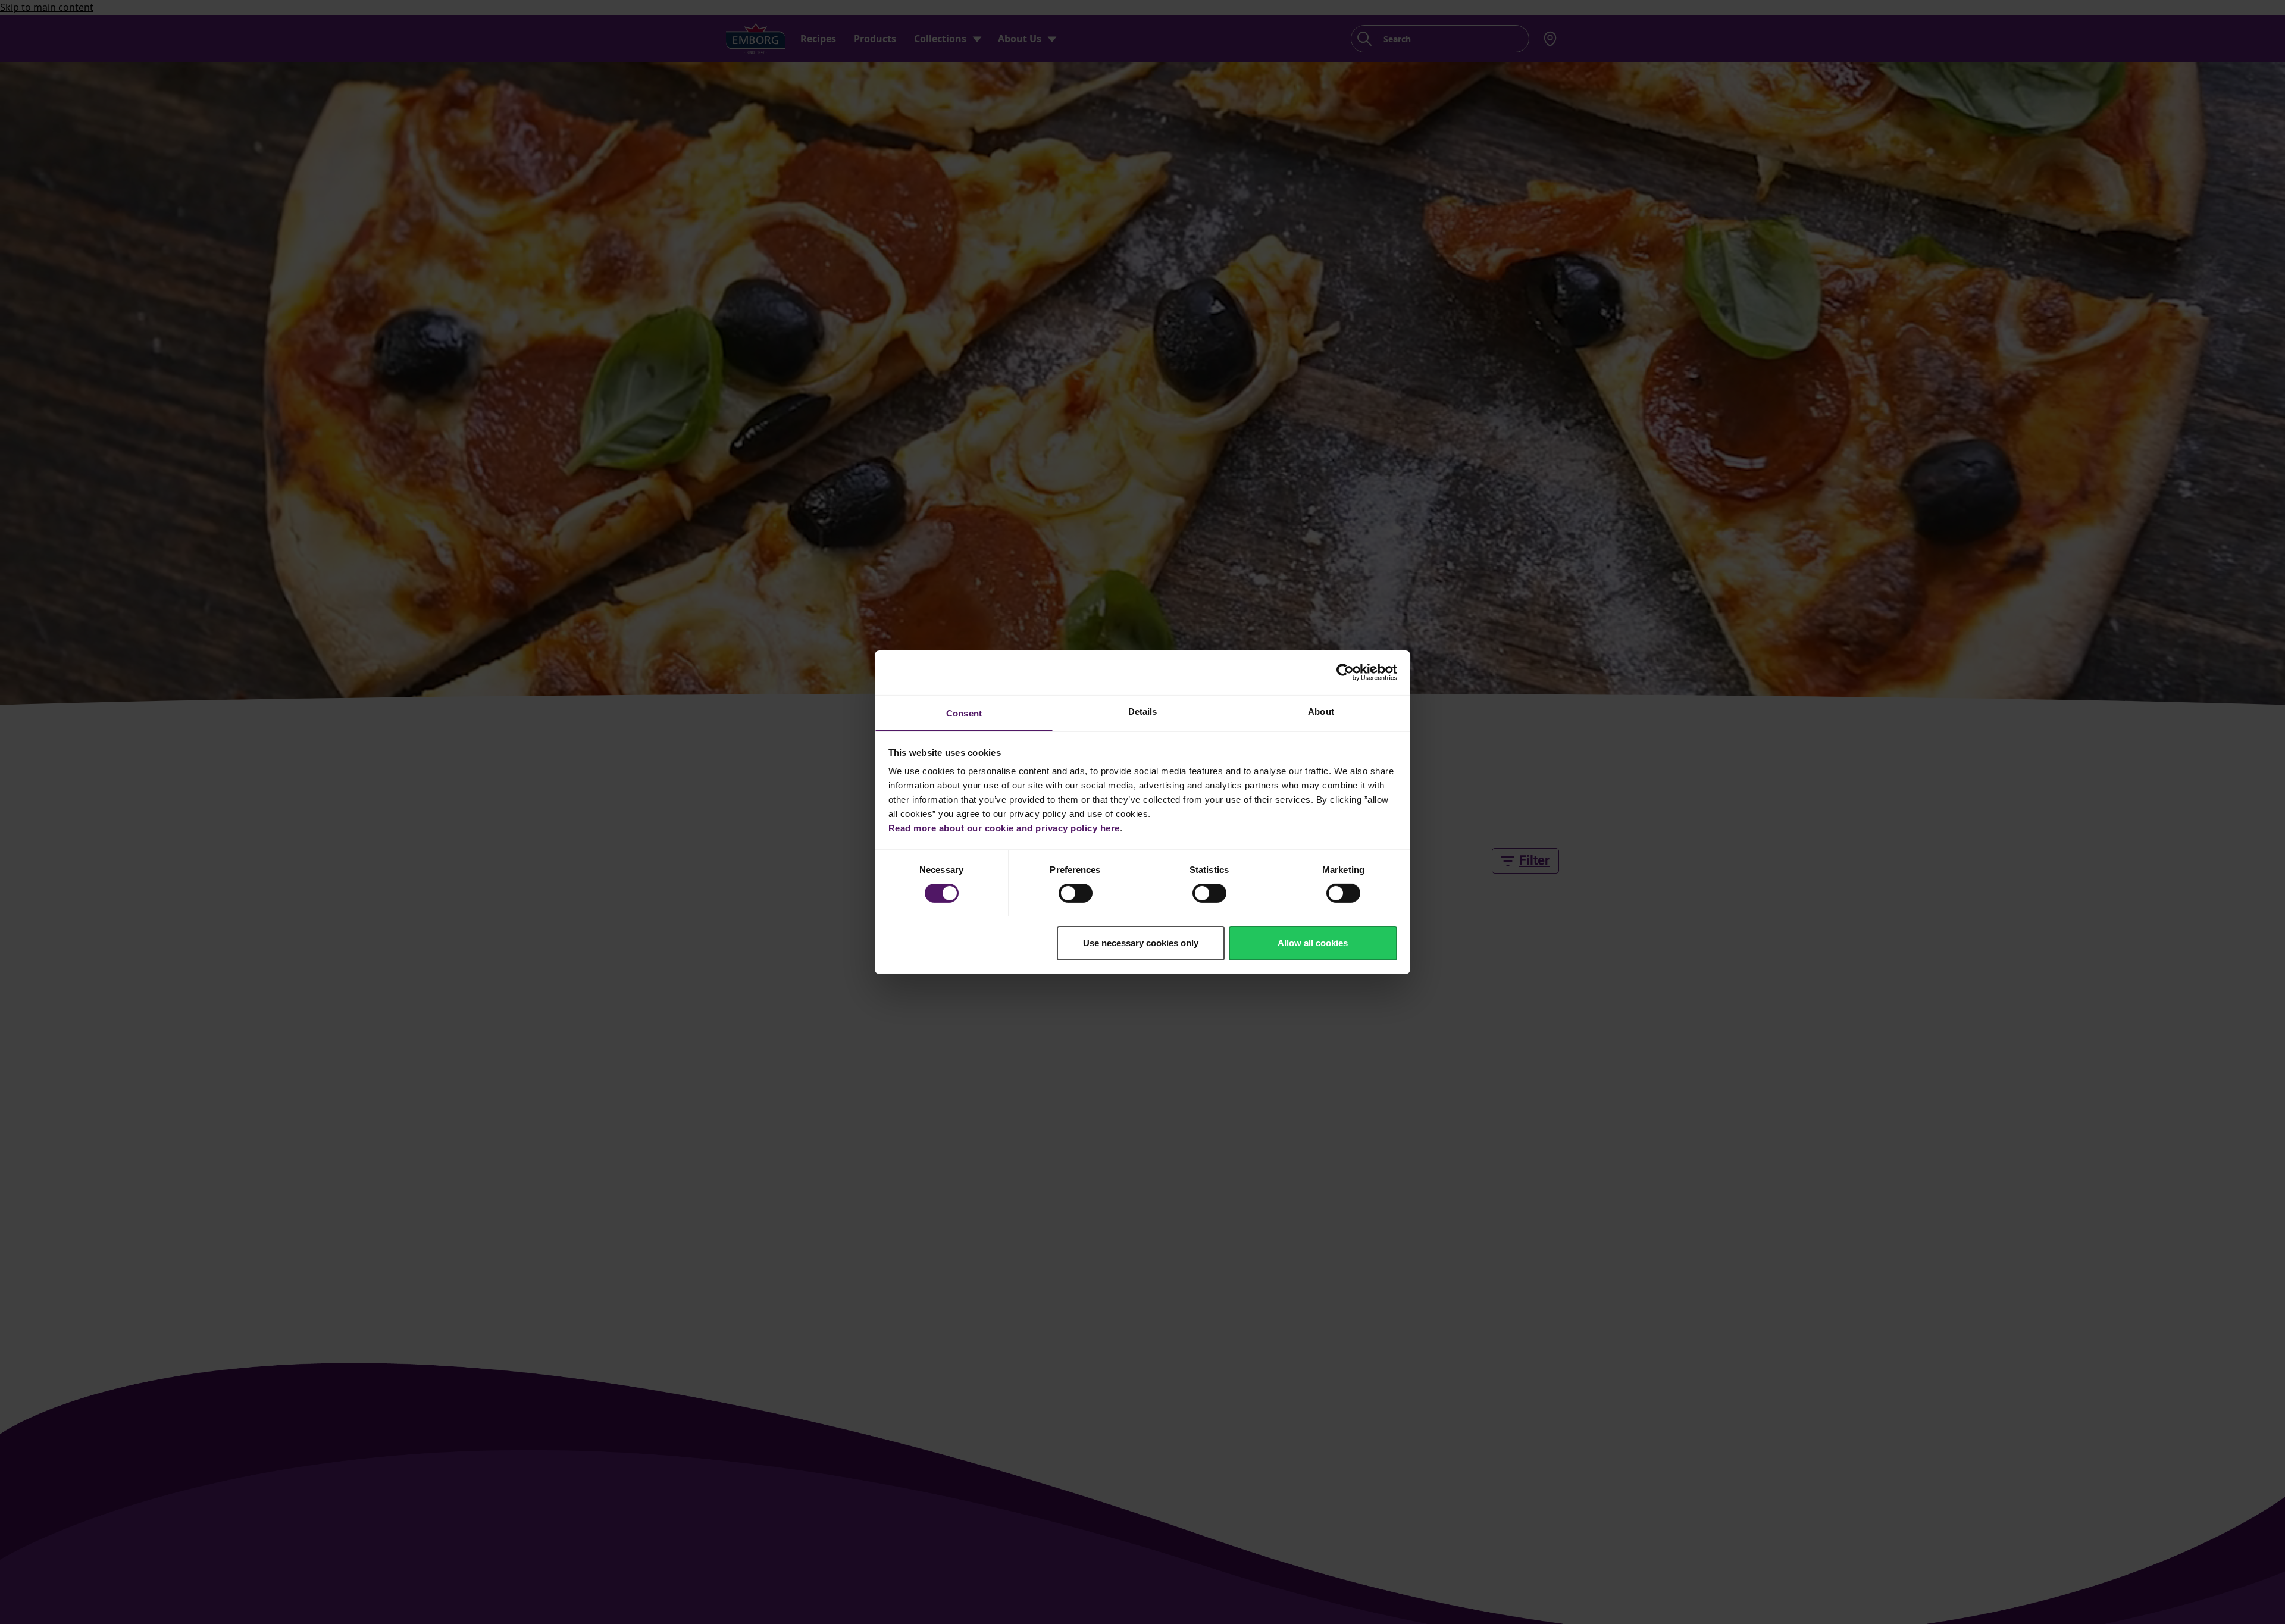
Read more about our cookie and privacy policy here (1004, 827)
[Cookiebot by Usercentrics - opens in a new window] (1345, 672)
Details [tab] (1143, 711)
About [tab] (1321, 711)
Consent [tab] (964, 713)
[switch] (1076, 893)
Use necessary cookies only (1141, 942)
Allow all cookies (1313, 942)
